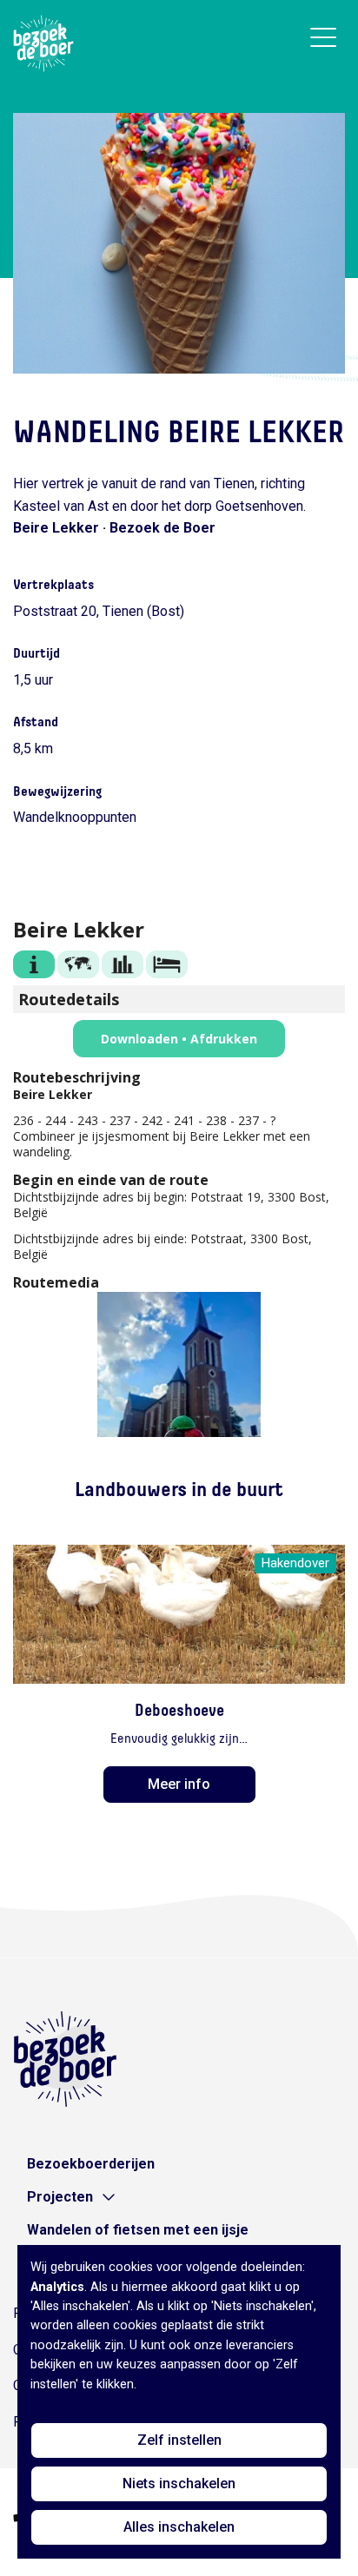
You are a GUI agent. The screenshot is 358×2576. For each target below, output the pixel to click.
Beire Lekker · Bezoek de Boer (114, 528)
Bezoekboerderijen (91, 2164)
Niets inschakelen (179, 2483)
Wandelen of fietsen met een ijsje (138, 2230)
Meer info (179, 1784)
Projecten (60, 2197)
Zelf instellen (179, 2440)
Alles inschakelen (179, 2527)
